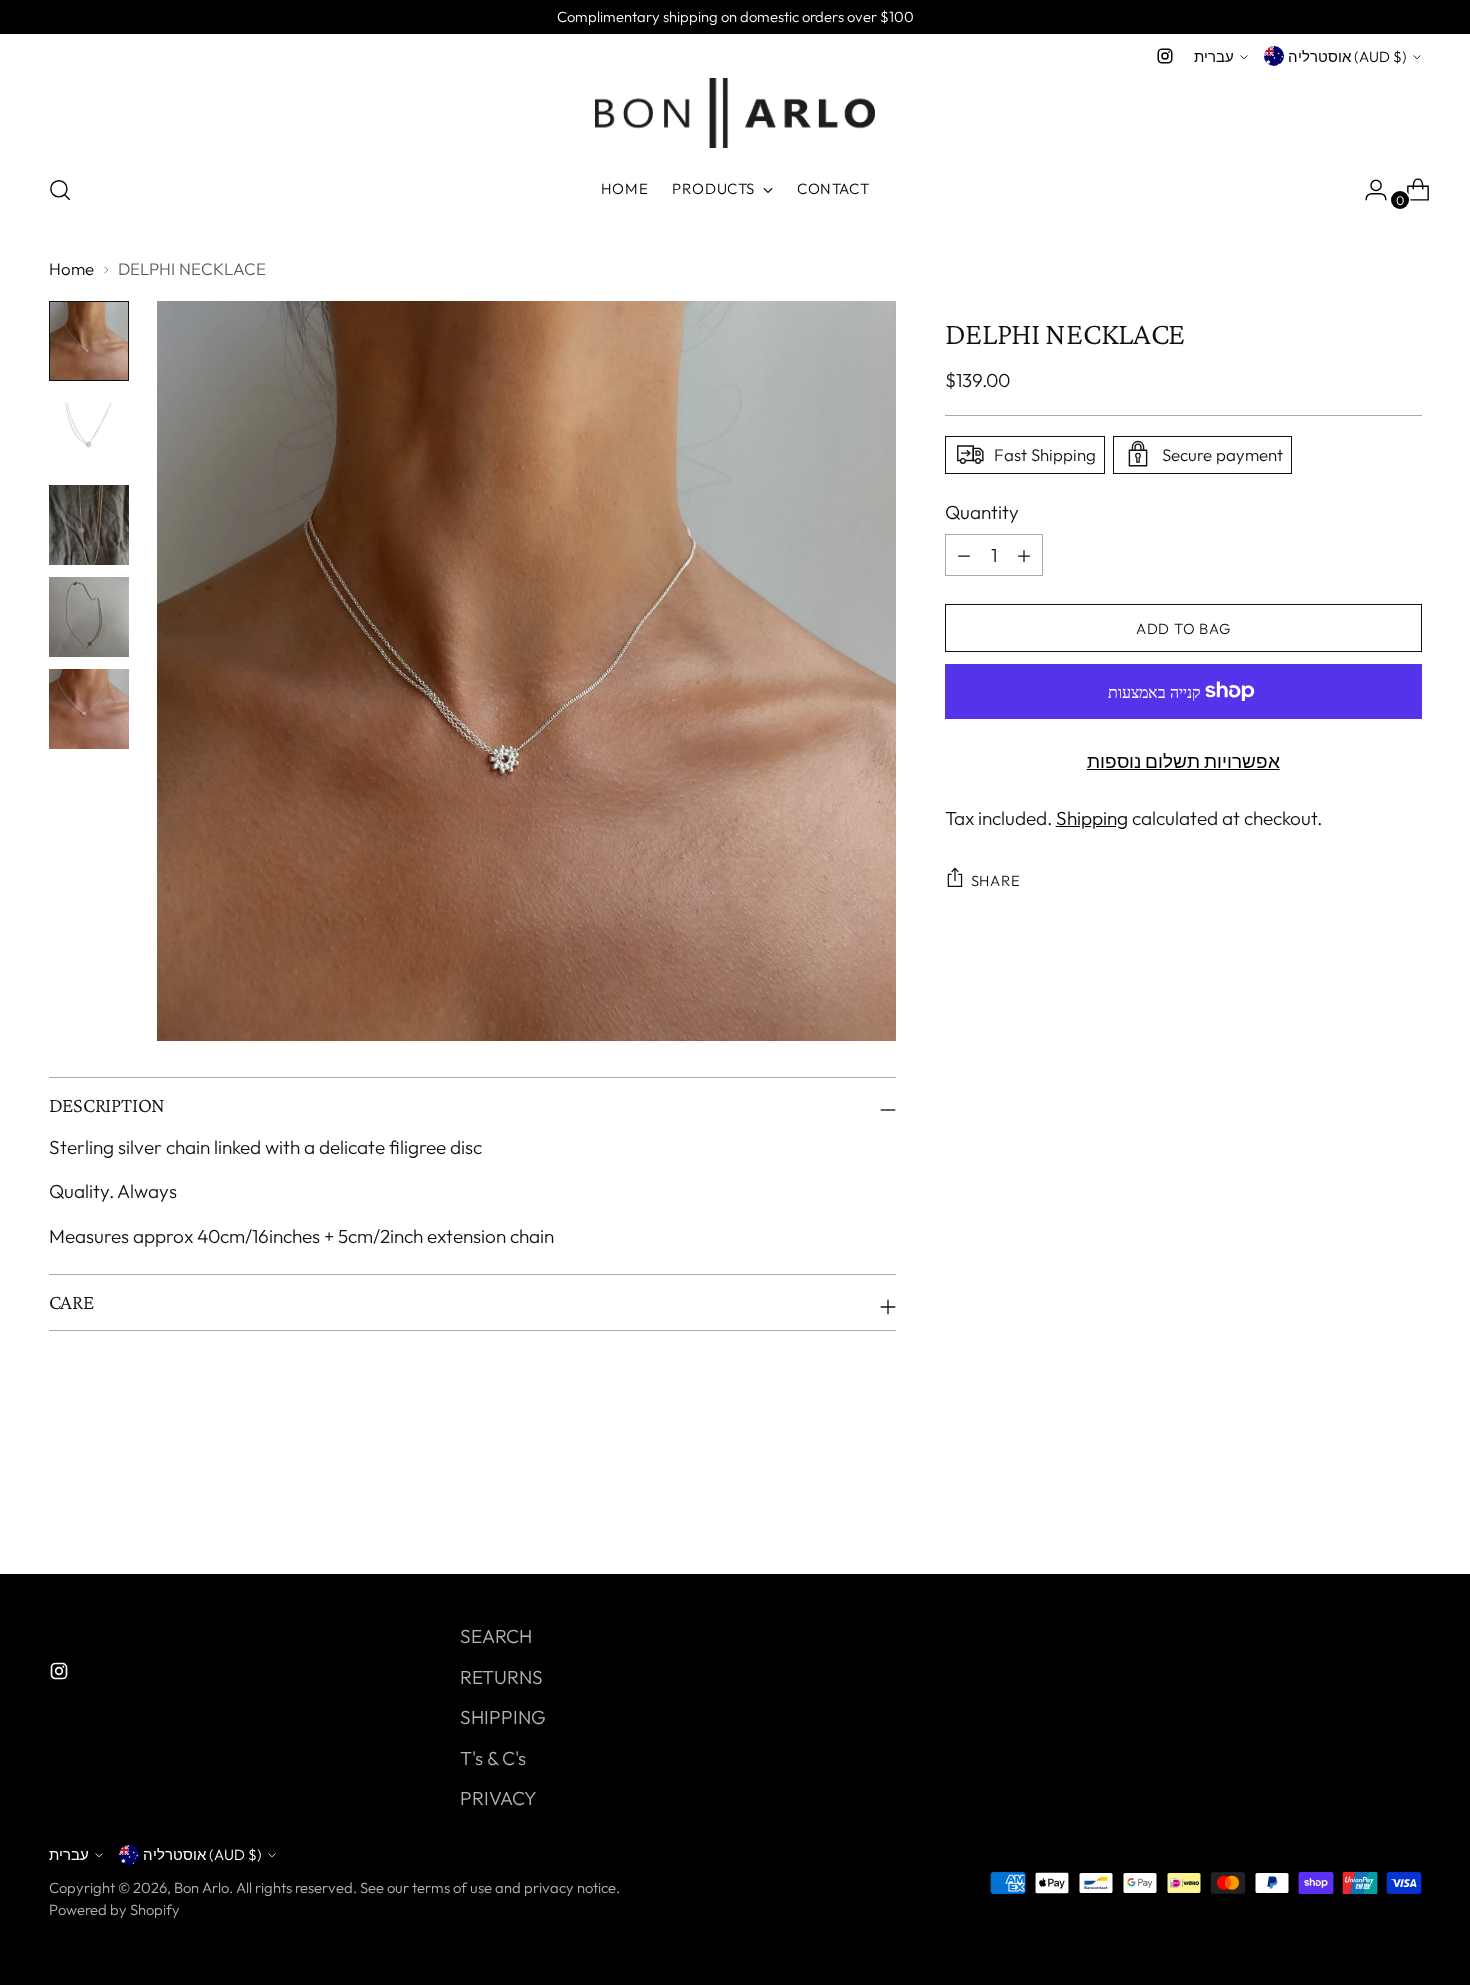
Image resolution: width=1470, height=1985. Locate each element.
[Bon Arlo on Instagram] (1165, 56)
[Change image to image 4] (89, 617)
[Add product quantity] (964, 555)
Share (996, 879)
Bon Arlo (201, 1887)
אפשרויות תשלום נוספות (1183, 761)
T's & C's (493, 1758)
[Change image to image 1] (89, 341)
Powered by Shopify (114, 1909)
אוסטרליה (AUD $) (1347, 56)
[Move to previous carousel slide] (1359, 1506)
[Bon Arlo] (735, 113)
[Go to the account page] (1368, 190)
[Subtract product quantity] (1024, 555)
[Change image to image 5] (89, 709)
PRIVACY (498, 1798)
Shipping (1092, 817)
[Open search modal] (60, 190)
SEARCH (496, 1636)
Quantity (982, 511)
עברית (1214, 56)
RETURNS (501, 1677)
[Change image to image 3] (89, 525)
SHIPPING (503, 1717)
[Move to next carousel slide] (1405, 1505)
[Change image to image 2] (89, 433)
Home (71, 268)
